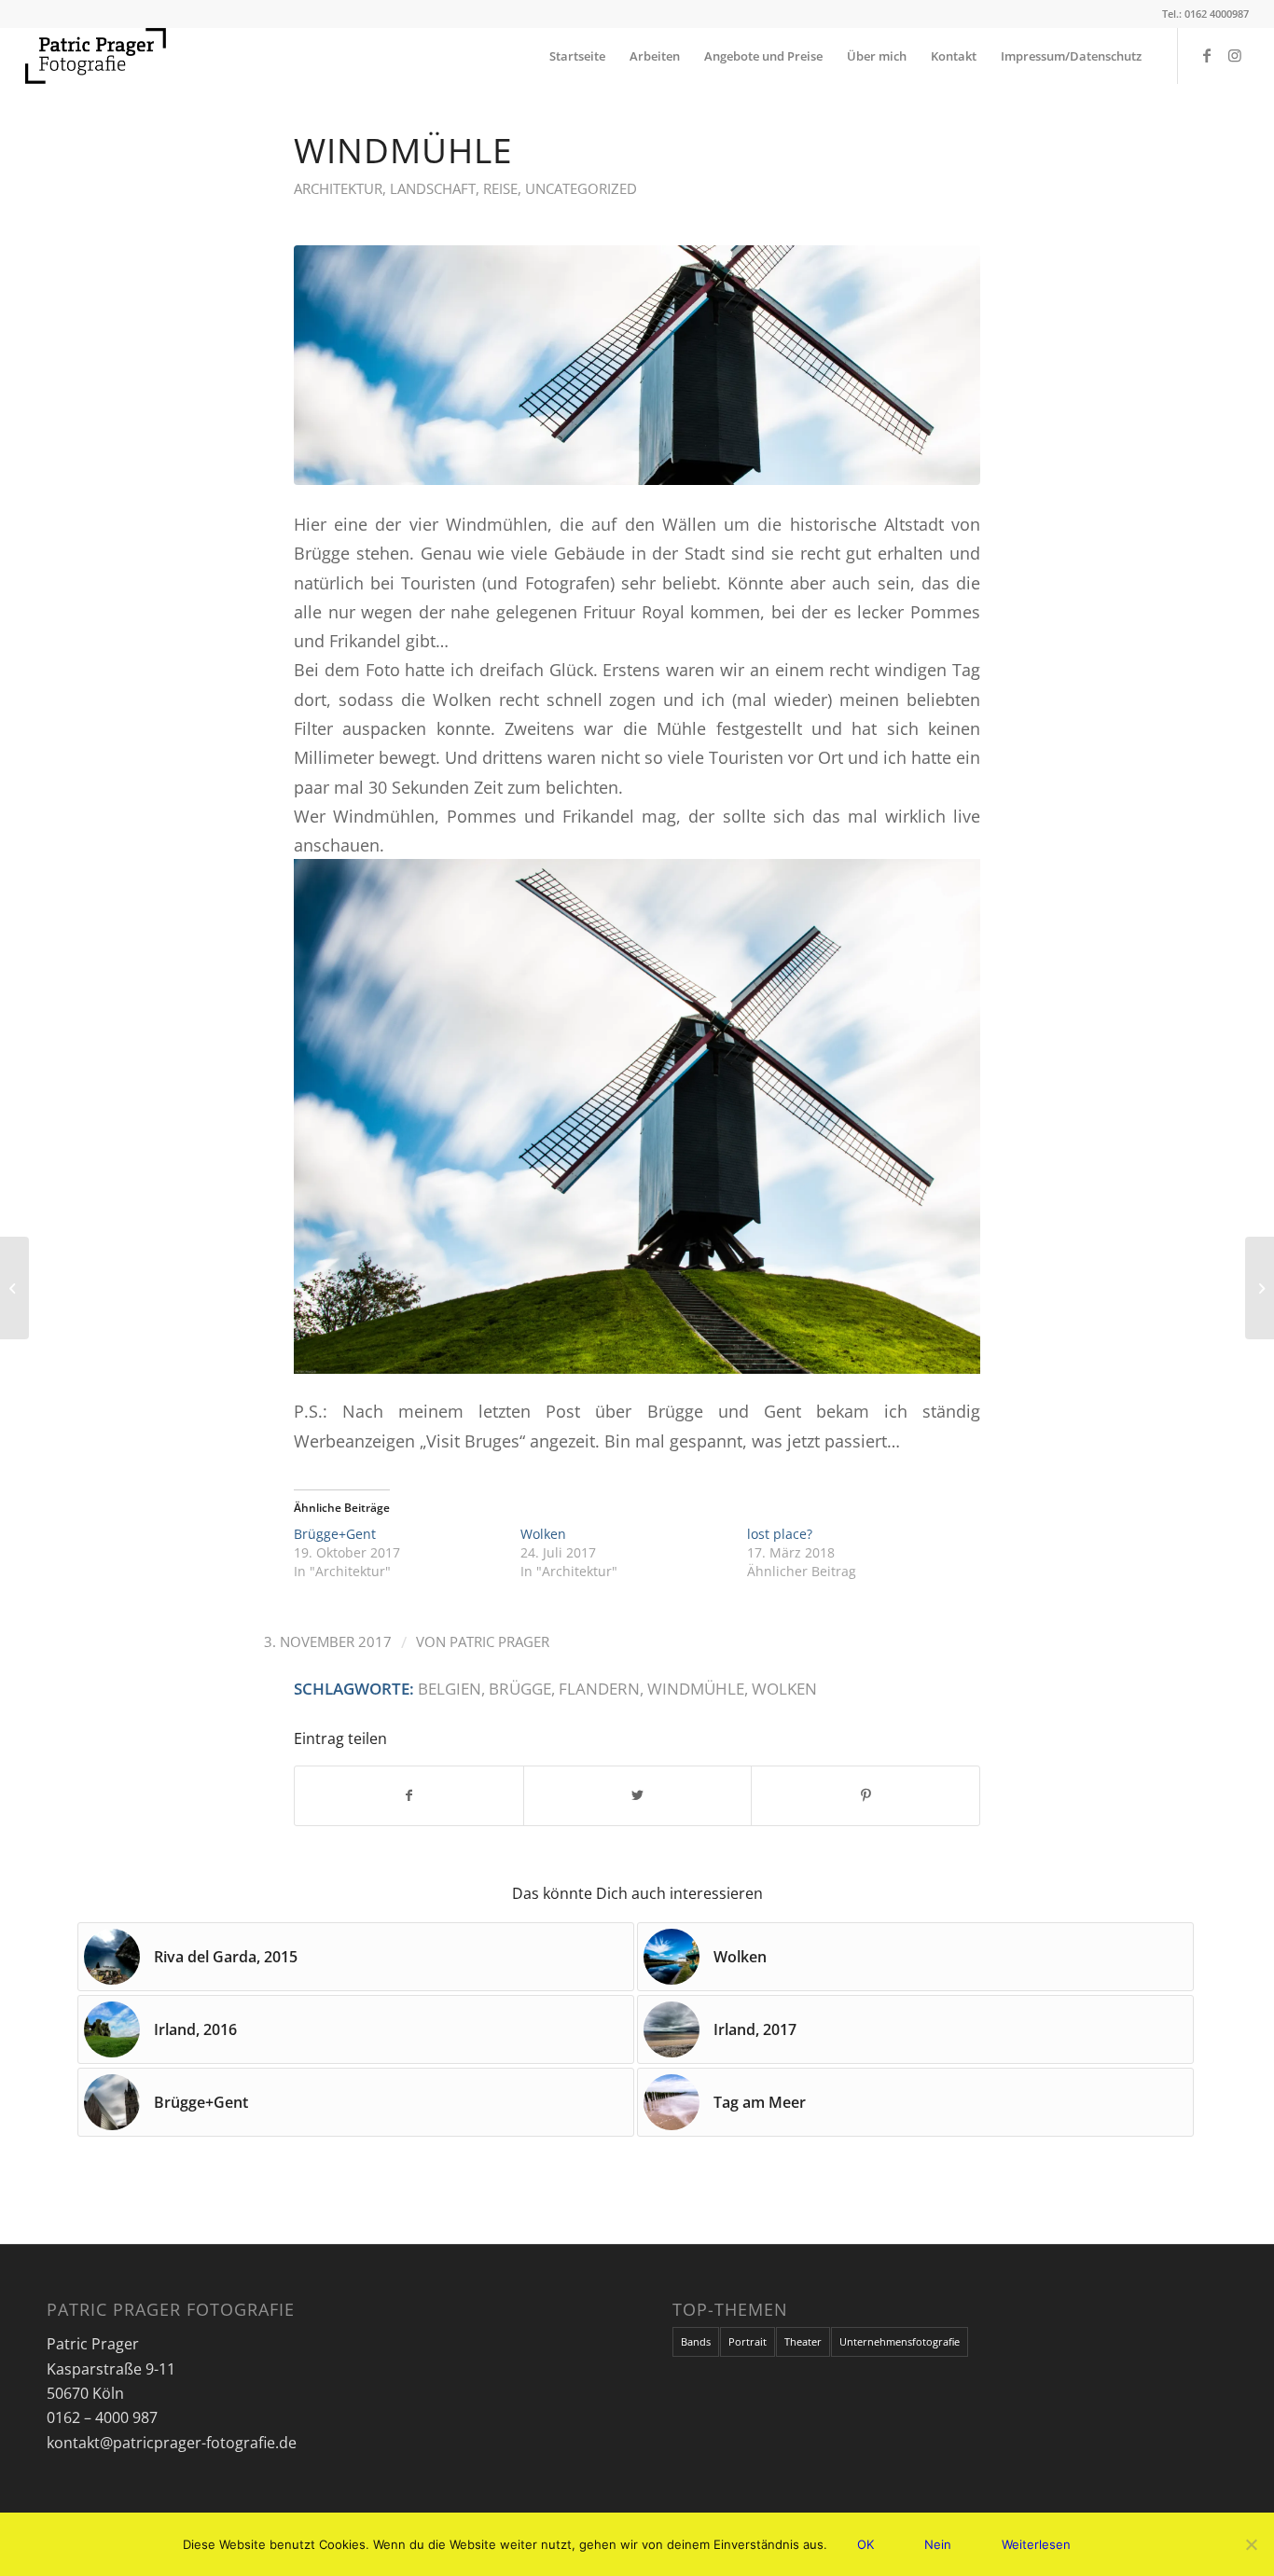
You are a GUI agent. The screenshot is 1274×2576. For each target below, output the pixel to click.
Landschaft (433, 188)
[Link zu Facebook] (1207, 55)
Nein (938, 2544)
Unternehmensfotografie (900, 2341)
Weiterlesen (1036, 2544)
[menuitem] (577, 56)
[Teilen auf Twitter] (638, 1795)
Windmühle (696, 1689)
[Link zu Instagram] (1235, 55)
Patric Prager (499, 1641)
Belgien (450, 1689)
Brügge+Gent (335, 1534)
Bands (696, 2341)
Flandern (599, 1689)
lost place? (780, 1534)
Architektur (338, 188)
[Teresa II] (1260, 1288)
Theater (803, 2341)
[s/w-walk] (14, 1288)
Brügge (520, 1689)
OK (865, 2544)
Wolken (543, 1534)
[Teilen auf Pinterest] (865, 1795)
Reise (500, 188)
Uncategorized (581, 188)
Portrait (748, 2341)
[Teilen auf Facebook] (409, 1795)
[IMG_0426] (637, 365)
